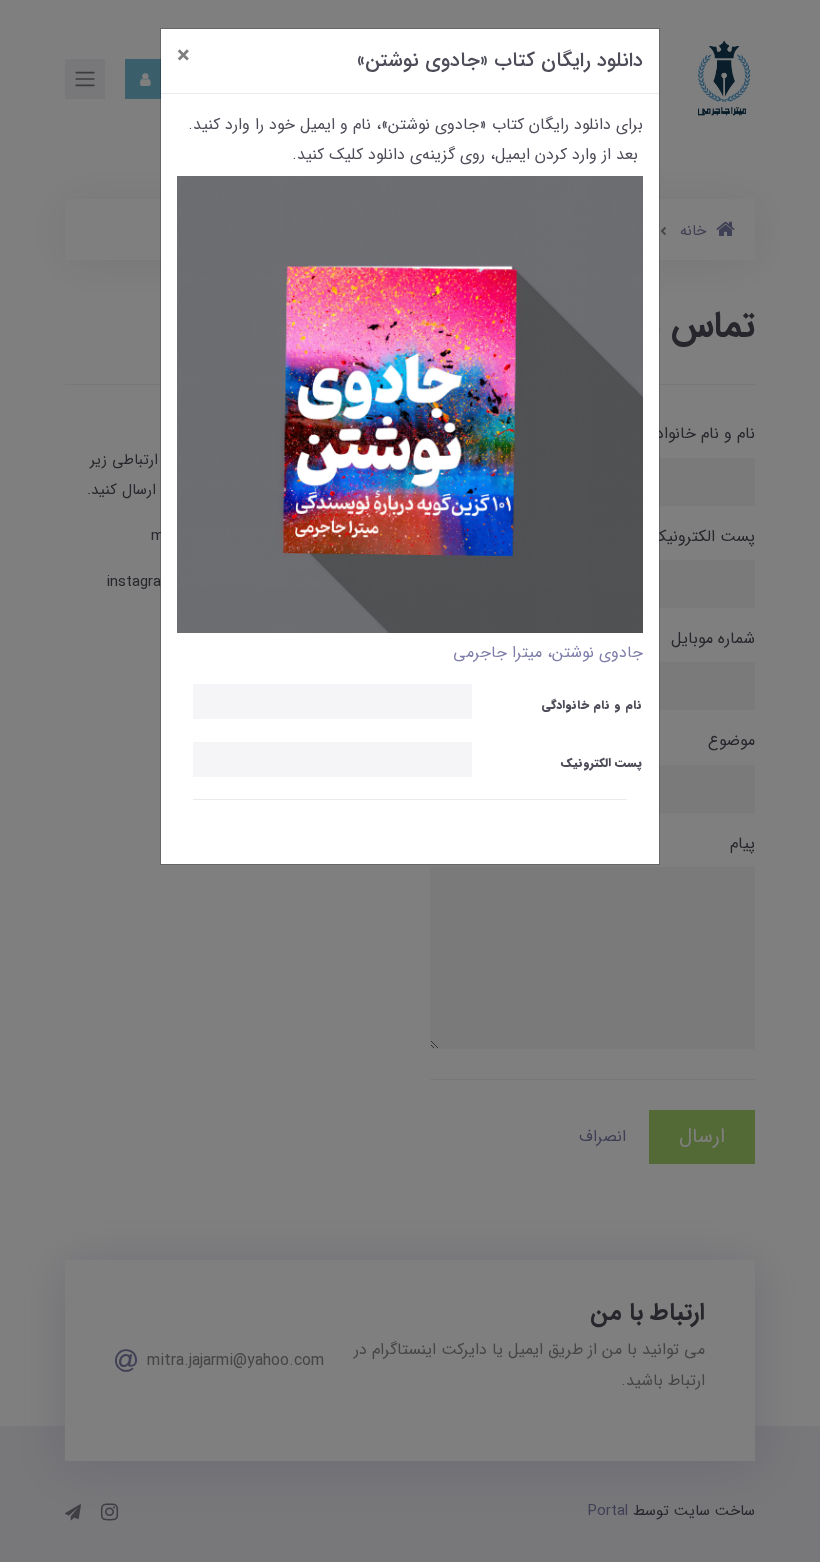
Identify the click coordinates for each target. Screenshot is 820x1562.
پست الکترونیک (601, 762)
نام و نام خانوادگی (591, 704)
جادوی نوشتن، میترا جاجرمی (548, 652)
